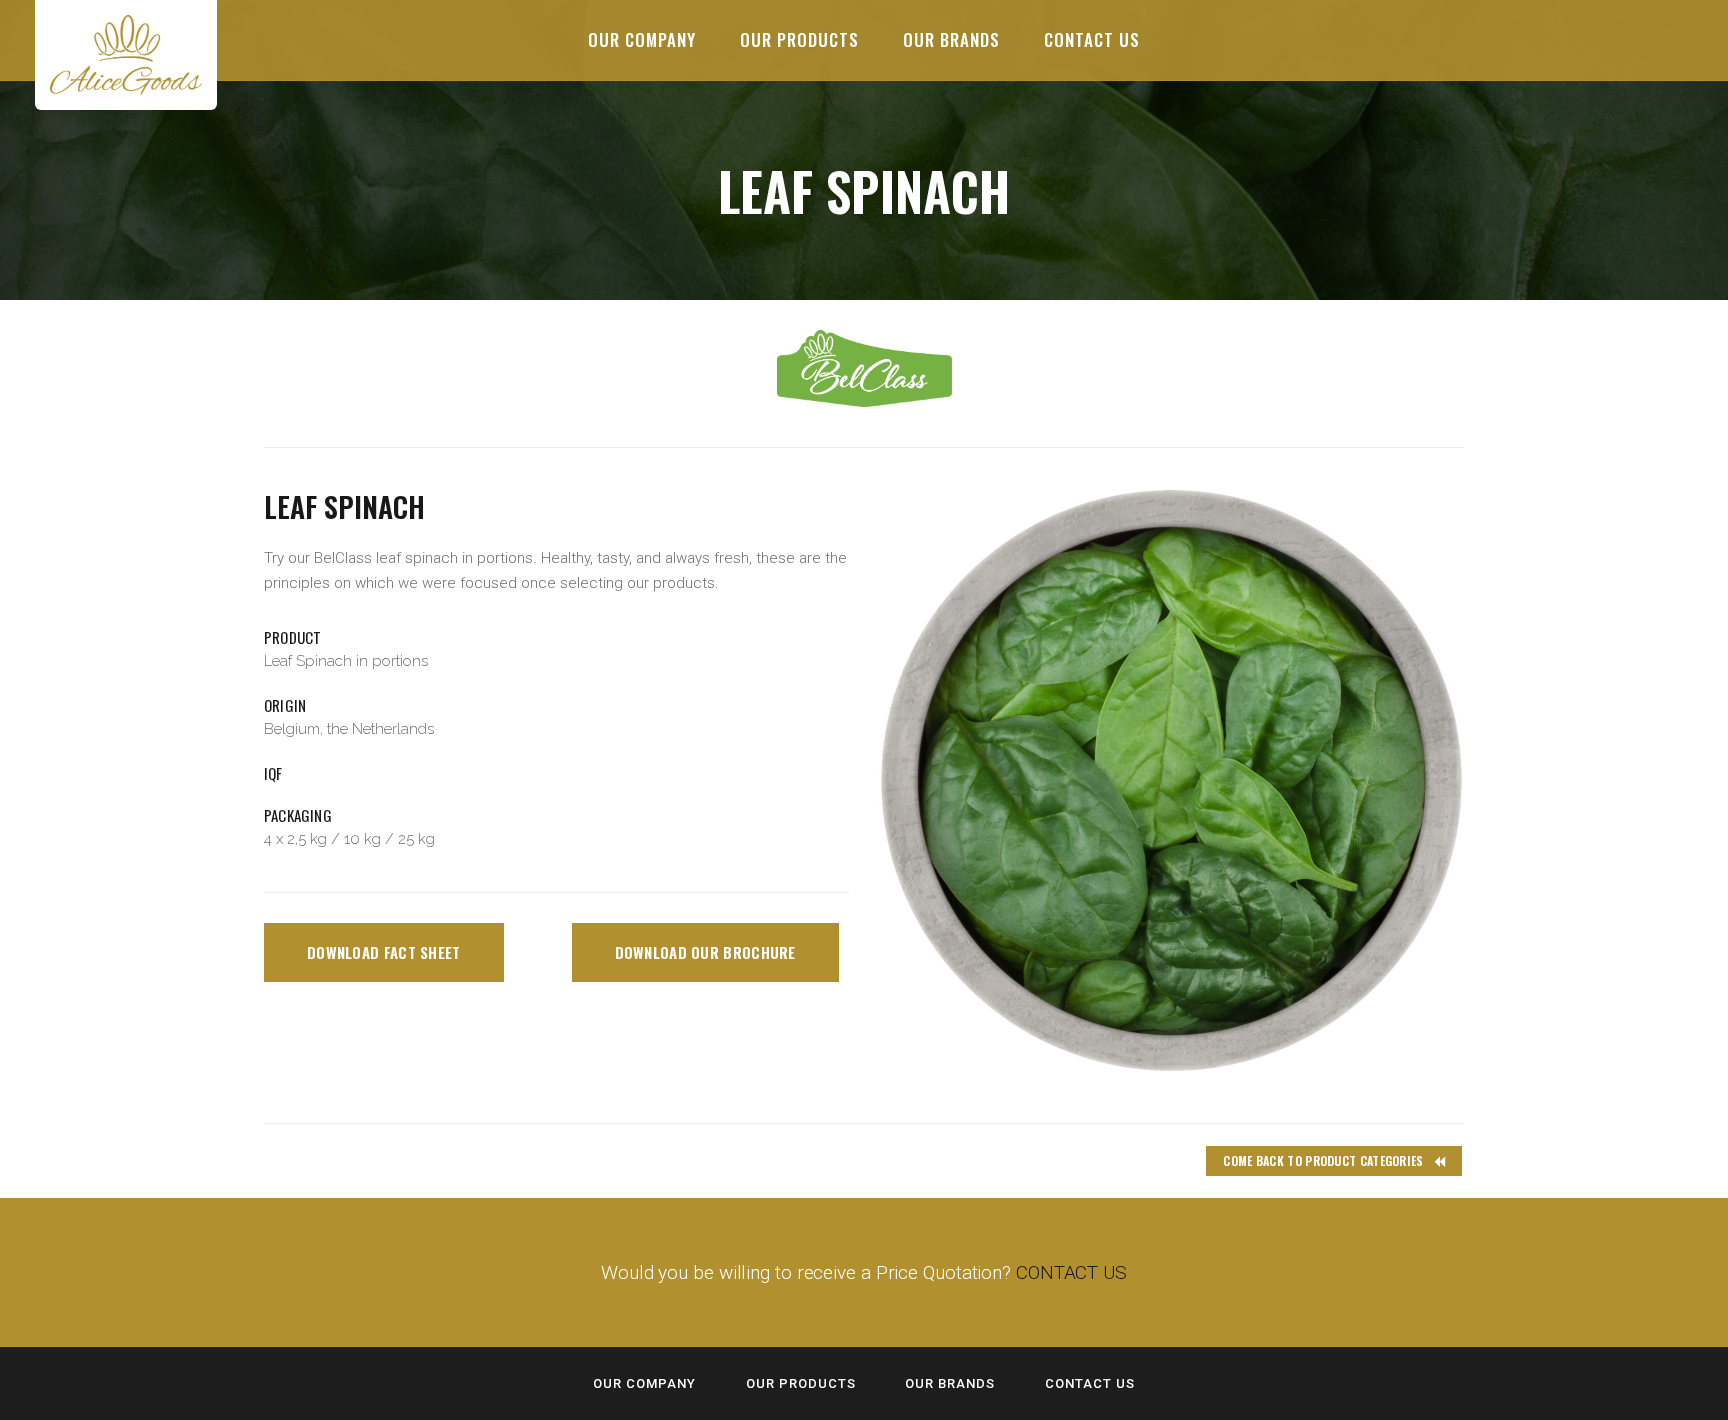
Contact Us (1090, 1383)
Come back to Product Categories (1323, 1160)
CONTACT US (1071, 1272)
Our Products (801, 1383)
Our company (644, 1383)
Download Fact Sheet (384, 952)
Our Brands (950, 1383)
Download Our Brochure (705, 952)
